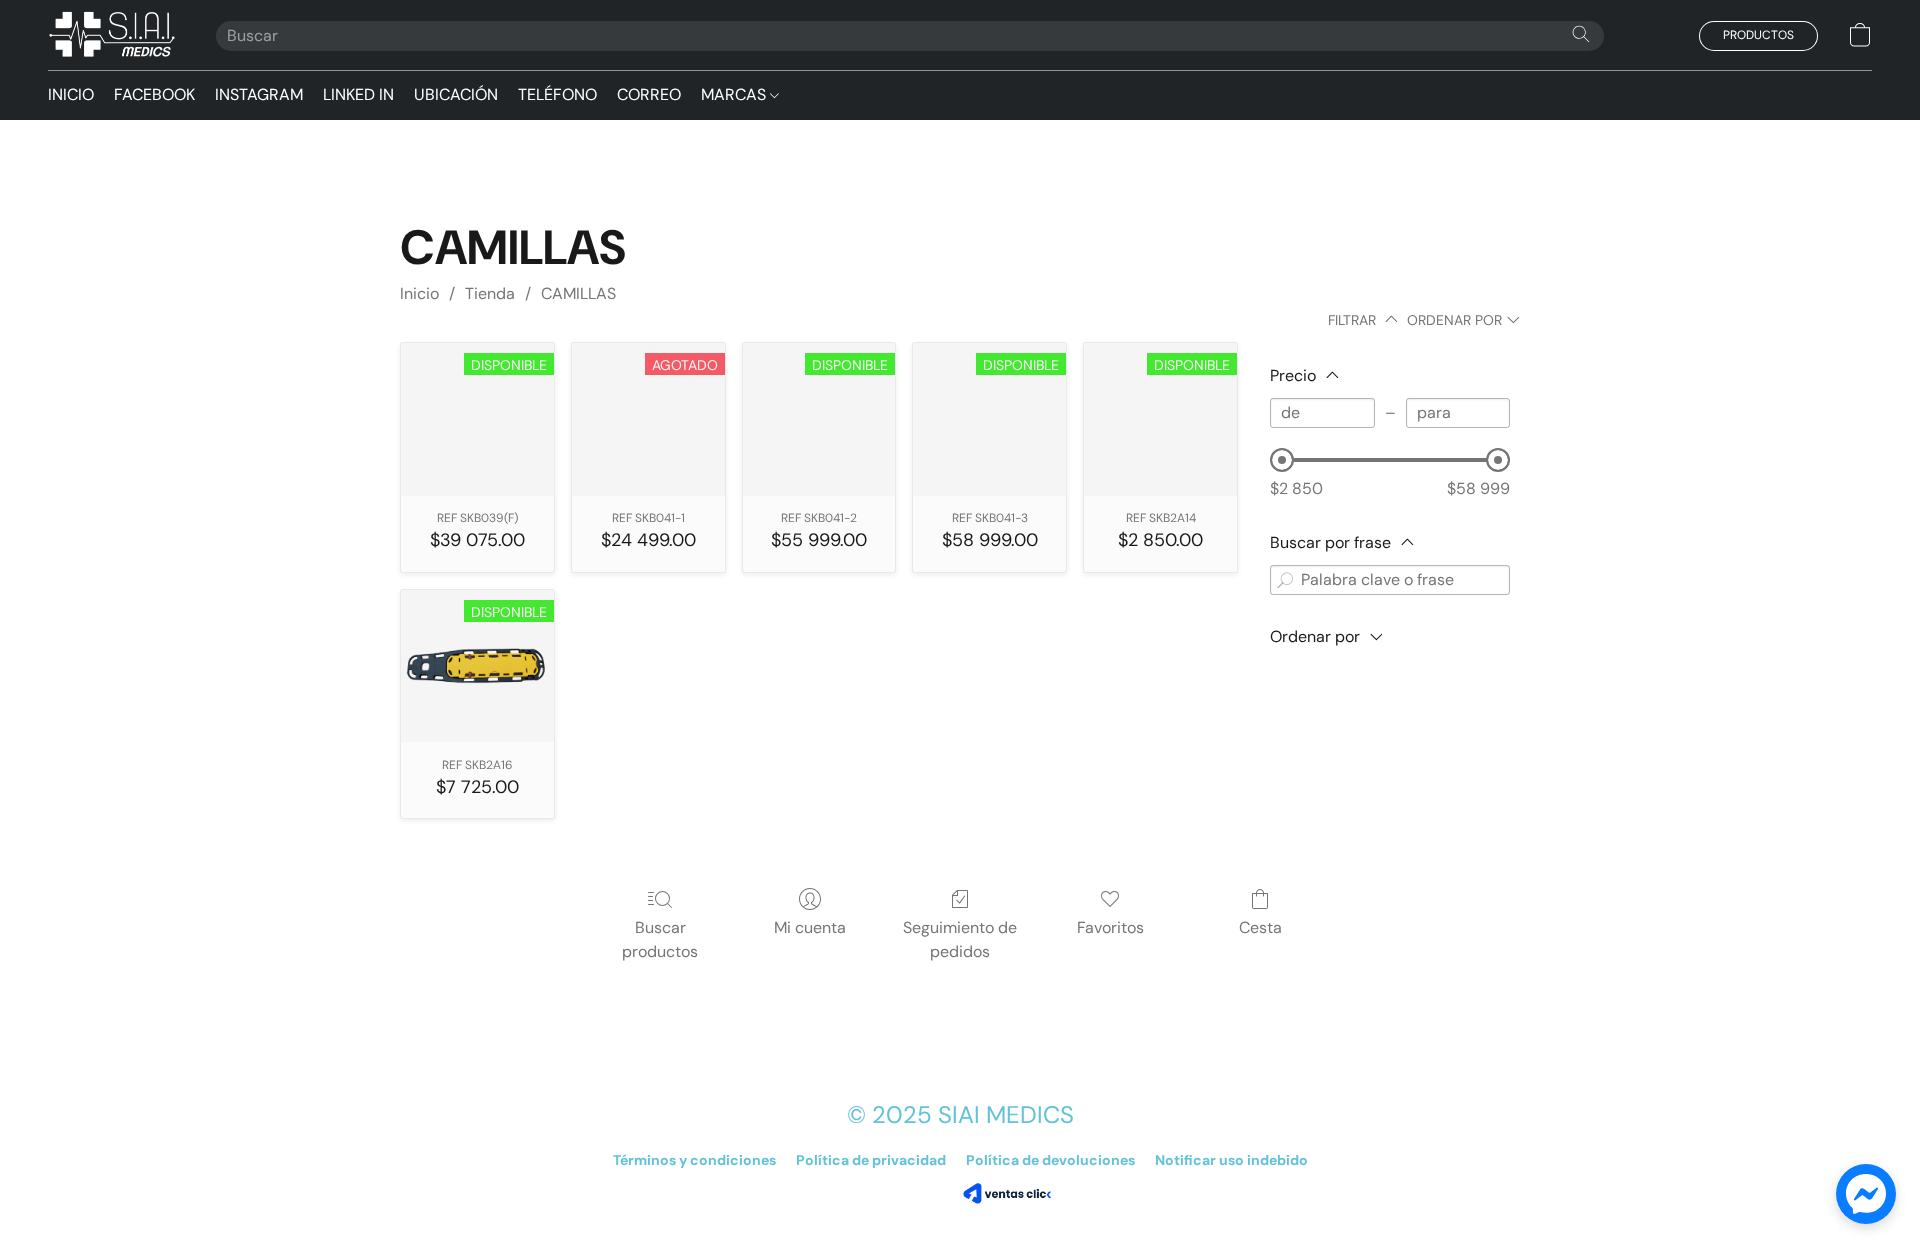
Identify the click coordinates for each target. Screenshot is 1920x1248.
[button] (112, 35)
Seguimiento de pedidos (960, 939)
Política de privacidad (871, 1160)
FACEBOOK (154, 94)
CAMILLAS (578, 293)
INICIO (71, 94)
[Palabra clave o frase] (1285, 580)
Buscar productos (660, 939)
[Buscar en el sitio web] (1581, 34)
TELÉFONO (557, 94)
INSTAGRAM (259, 94)
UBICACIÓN (456, 94)
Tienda (490, 293)
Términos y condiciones (694, 1160)
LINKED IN (358, 94)
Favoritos (1110, 927)
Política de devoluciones (1050, 1160)
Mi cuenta (810, 927)
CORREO (649, 94)
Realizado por (912, 1194)
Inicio (419, 293)
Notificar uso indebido (1231, 1160)
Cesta (1260, 927)
